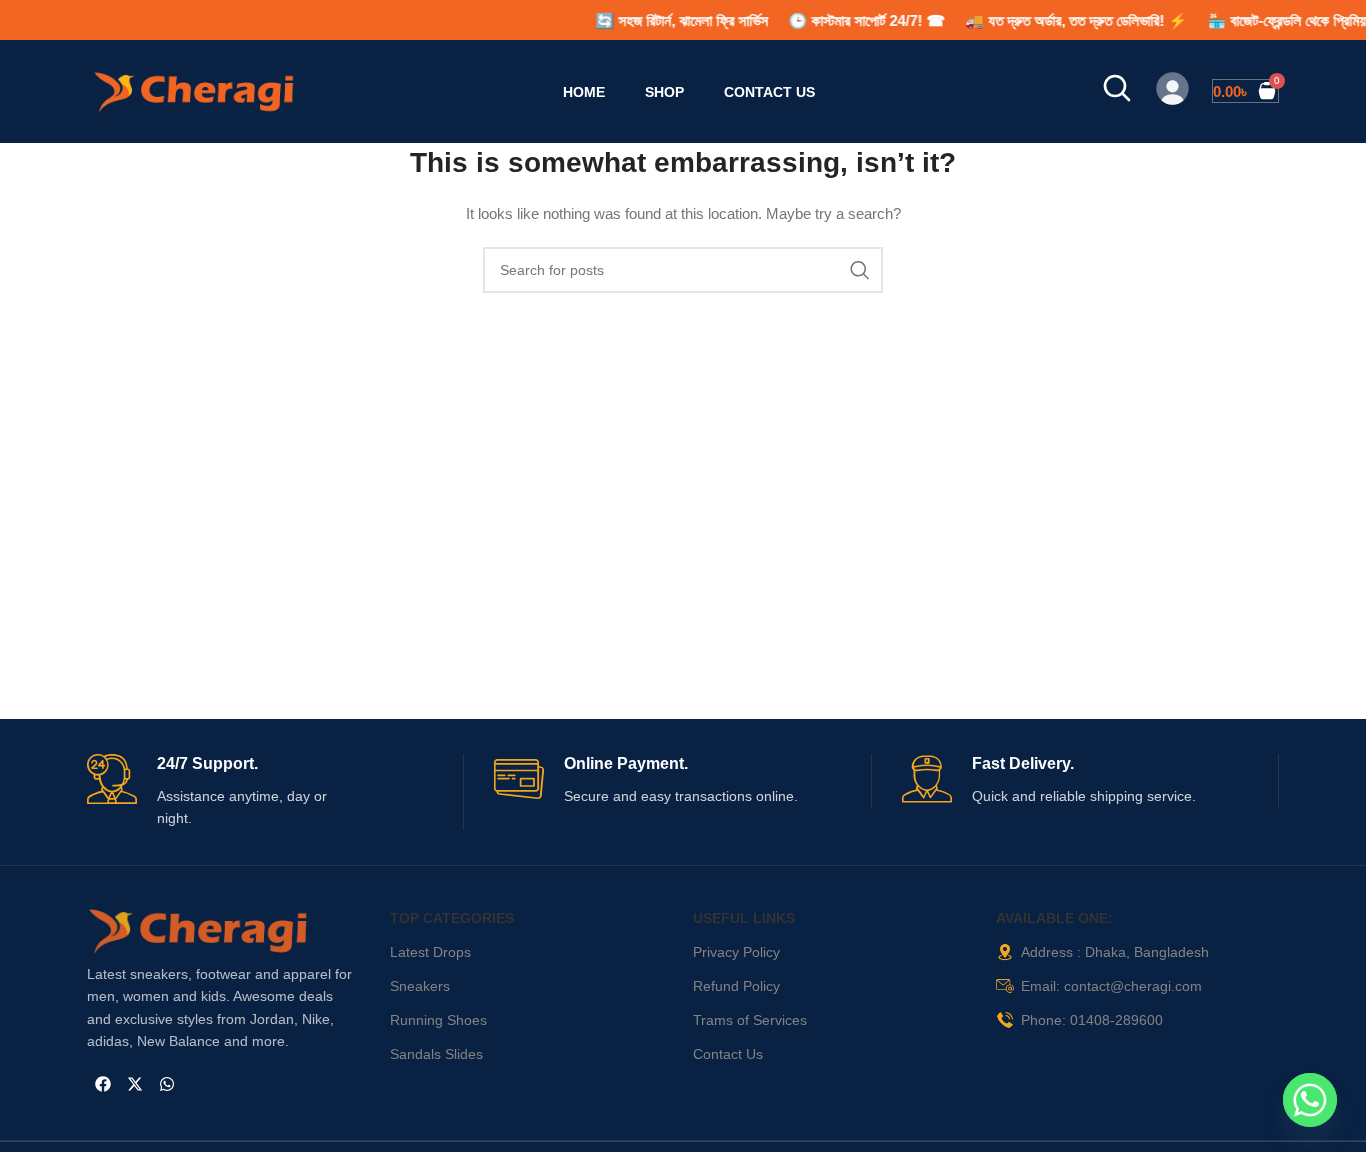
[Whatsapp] (167, 1084)
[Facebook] (103, 1084)
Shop (664, 92)
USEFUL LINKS (744, 918)
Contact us (769, 92)
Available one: (1054, 918)
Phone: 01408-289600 (1092, 1020)
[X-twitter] (135, 1084)
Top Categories (452, 918)
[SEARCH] (860, 270)
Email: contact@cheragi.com (1111, 986)
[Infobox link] (275, 792)
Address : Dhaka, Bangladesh (1115, 952)
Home (584, 92)
